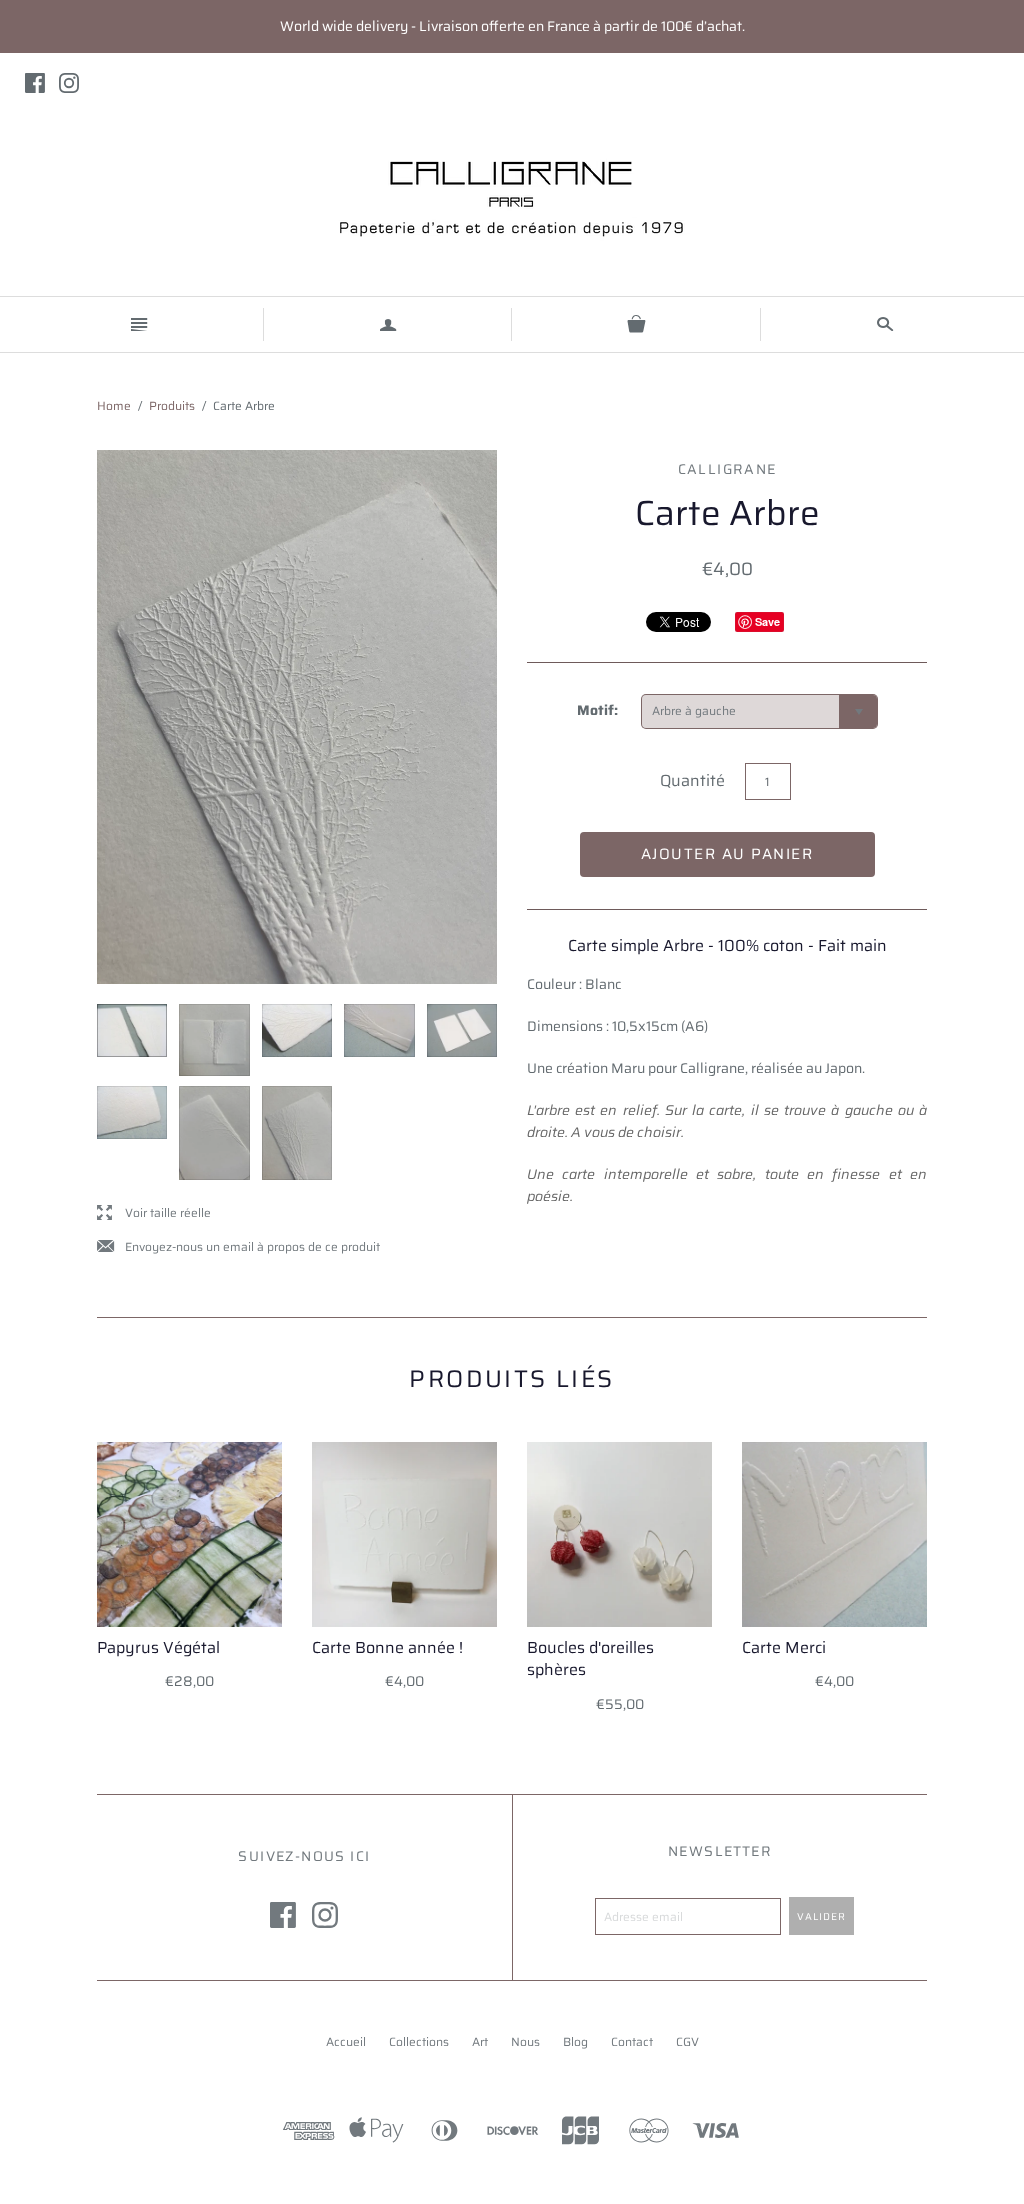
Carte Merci (784, 1647)
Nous (525, 2041)
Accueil (346, 2041)
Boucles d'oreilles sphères (590, 1658)
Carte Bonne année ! (387, 1647)
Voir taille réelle (154, 1213)
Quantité (692, 780)
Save (767, 621)
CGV (687, 2041)
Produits (172, 405)
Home (114, 405)
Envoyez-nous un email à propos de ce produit (238, 1247)
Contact (632, 2041)
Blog (575, 2041)
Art (480, 2041)
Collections (419, 2041)
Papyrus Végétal (158, 1647)
